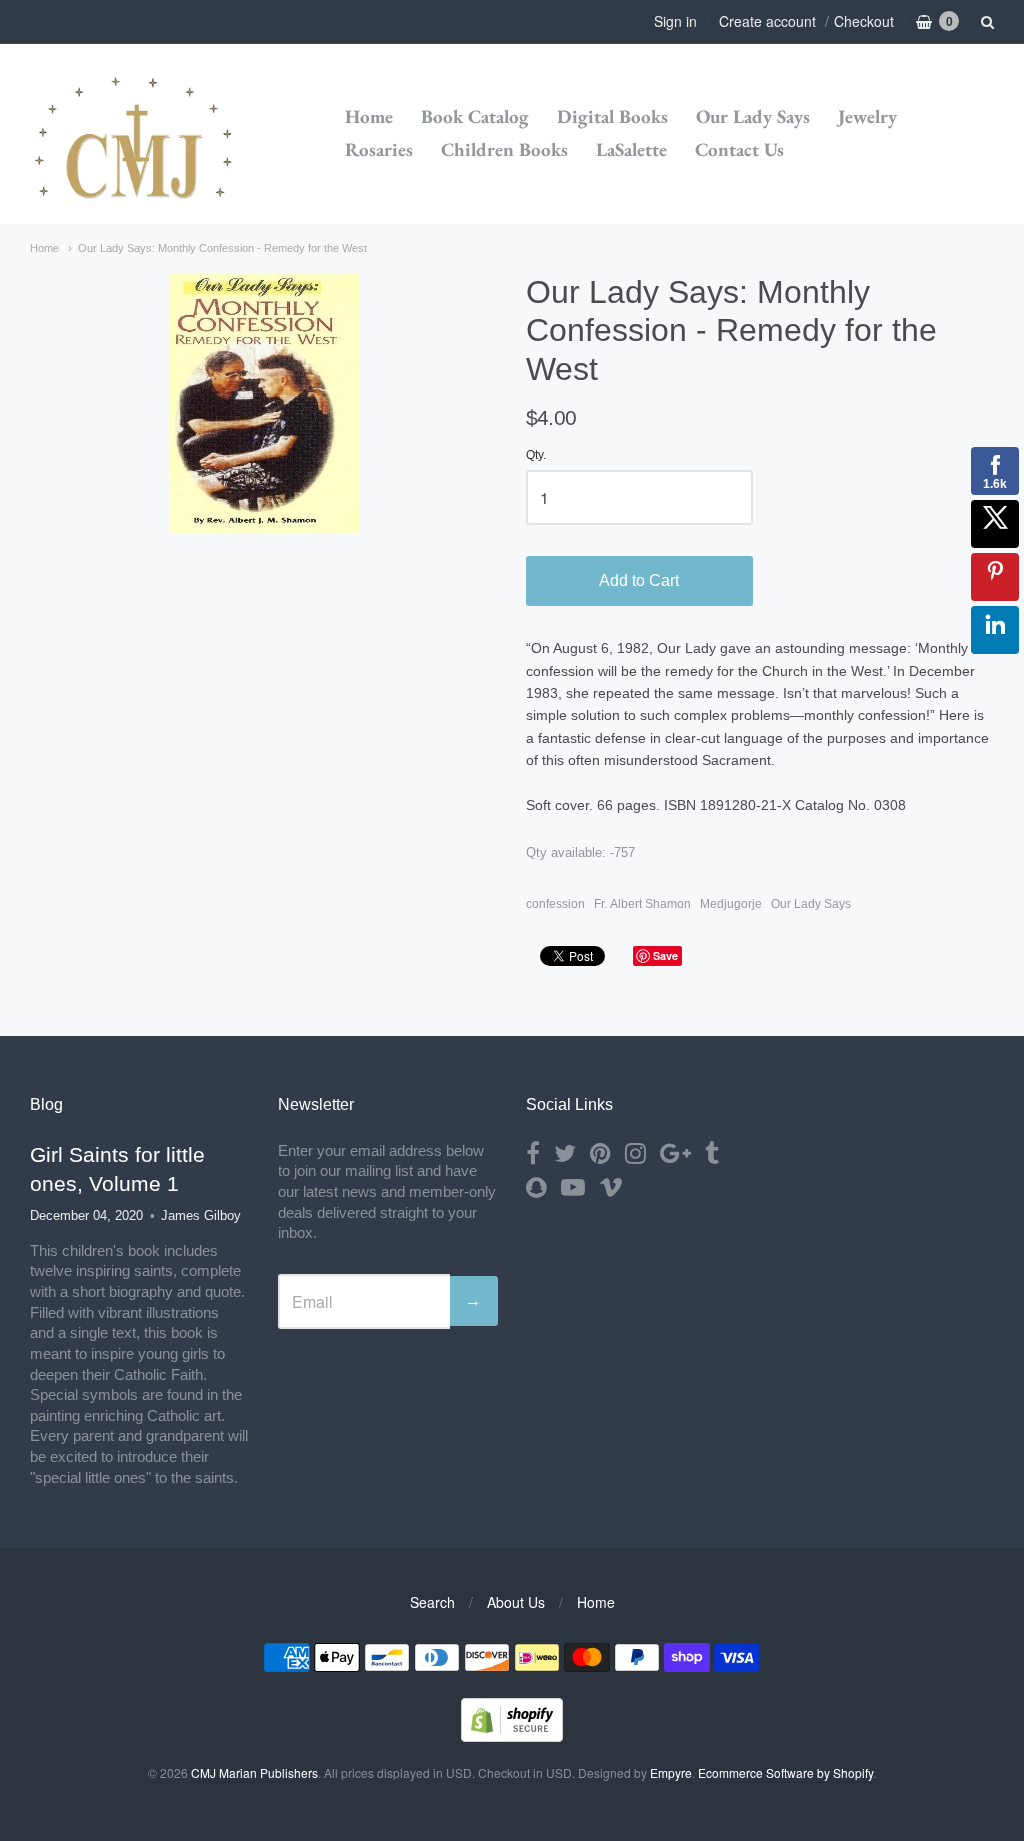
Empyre (671, 1772)
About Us (516, 1602)
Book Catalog (475, 116)
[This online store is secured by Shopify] (512, 1735)
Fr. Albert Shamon (642, 904)
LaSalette (631, 149)
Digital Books (612, 116)
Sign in (675, 21)
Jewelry (867, 116)
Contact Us (739, 149)
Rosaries (379, 149)
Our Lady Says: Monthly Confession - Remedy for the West (222, 248)
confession (555, 904)
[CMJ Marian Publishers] (135, 134)
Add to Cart (639, 580)
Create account (767, 21)
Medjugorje (731, 904)
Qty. (536, 455)
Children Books (504, 149)
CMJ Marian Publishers (254, 1772)
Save (665, 955)
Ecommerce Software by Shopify (785, 1772)
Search (432, 1602)
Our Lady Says (753, 116)
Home (369, 116)
